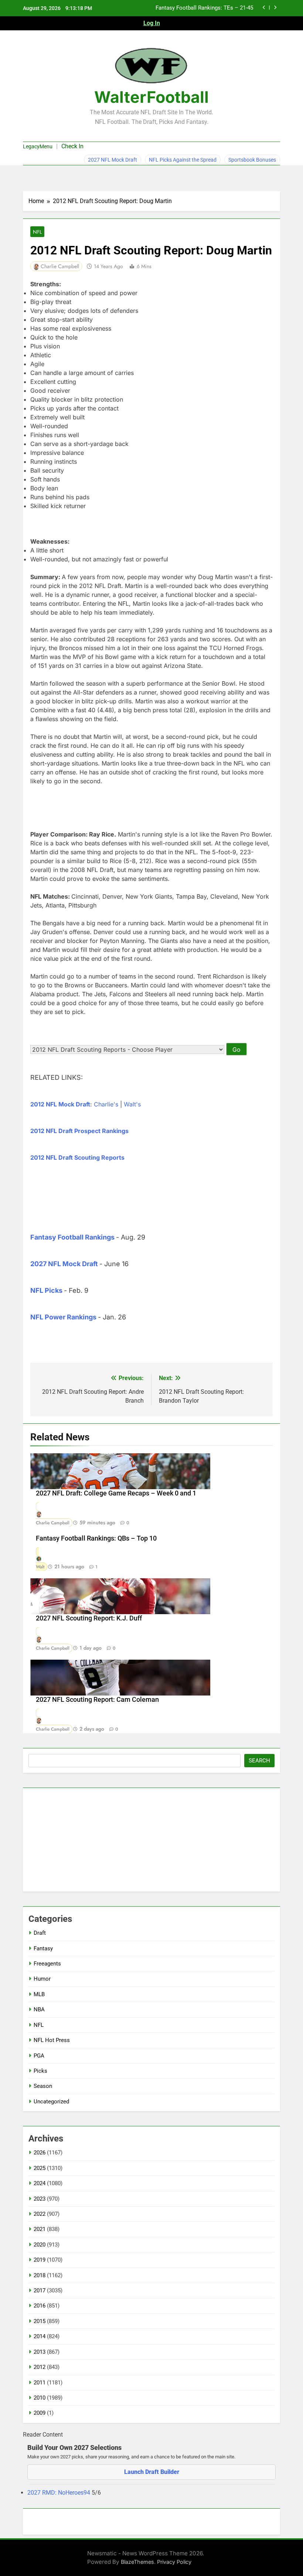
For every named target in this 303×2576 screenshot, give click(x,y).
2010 (40, 2398)
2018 (40, 2275)
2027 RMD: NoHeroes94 (59, 2493)
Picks (40, 2071)
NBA (39, 2009)
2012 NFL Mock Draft (60, 1104)
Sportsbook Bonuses (252, 160)
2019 (40, 2260)
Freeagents (47, 1964)
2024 (40, 2183)
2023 (40, 2199)
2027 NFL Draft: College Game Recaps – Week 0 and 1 (116, 1493)
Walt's (132, 1104)
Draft (40, 1933)
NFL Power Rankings (63, 1317)
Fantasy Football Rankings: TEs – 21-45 (204, 8)
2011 (40, 2383)
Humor (42, 1979)
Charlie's (106, 1104)
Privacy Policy (174, 2562)
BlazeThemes (137, 2562)
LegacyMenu (38, 146)
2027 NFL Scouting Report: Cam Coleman (97, 1700)
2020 (40, 2245)
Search (259, 1761)
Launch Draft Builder (152, 2472)
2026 (40, 2153)
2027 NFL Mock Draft (113, 160)
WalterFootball (151, 97)
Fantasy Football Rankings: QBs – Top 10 (96, 1538)
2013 (40, 2352)
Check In (72, 146)
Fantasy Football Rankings (72, 1237)
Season (43, 2086)
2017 (40, 2291)
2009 (40, 2413)
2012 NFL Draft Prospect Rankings (79, 1131)
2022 (40, 2214)
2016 (40, 2306)
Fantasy (43, 1948)
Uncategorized (51, 2102)
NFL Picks (46, 1290)
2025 (40, 2168)
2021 (40, 2229)
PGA (39, 2056)
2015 (40, 2321)
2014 (40, 2336)
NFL (37, 232)
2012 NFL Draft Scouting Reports (77, 1157)
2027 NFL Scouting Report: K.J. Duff (89, 1618)
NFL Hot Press (52, 2040)
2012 (40, 2367)
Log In (152, 23)
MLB (39, 1994)
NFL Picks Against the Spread (183, 160)
